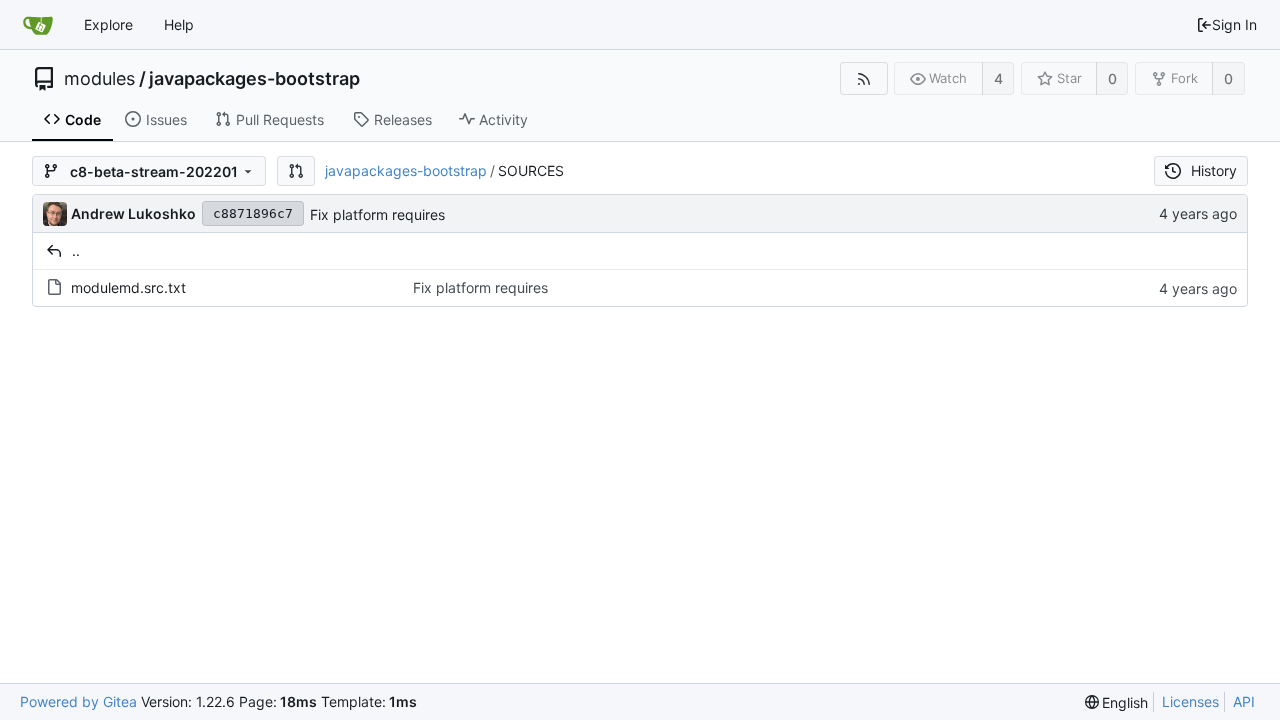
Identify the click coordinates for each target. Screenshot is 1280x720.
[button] (296, 171)
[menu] (1117, 702)
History (1214, 170)
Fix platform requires (377, 214)
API (1244, 701)
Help (179, 24)
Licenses (1190, 701)
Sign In (1234, 24)
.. (76, 250)
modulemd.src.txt (128, 287)
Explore (108, 24)
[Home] (38, 25)
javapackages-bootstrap (254, 79)
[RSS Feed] (863, 78)
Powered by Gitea (78, 701)
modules (99, 79)
